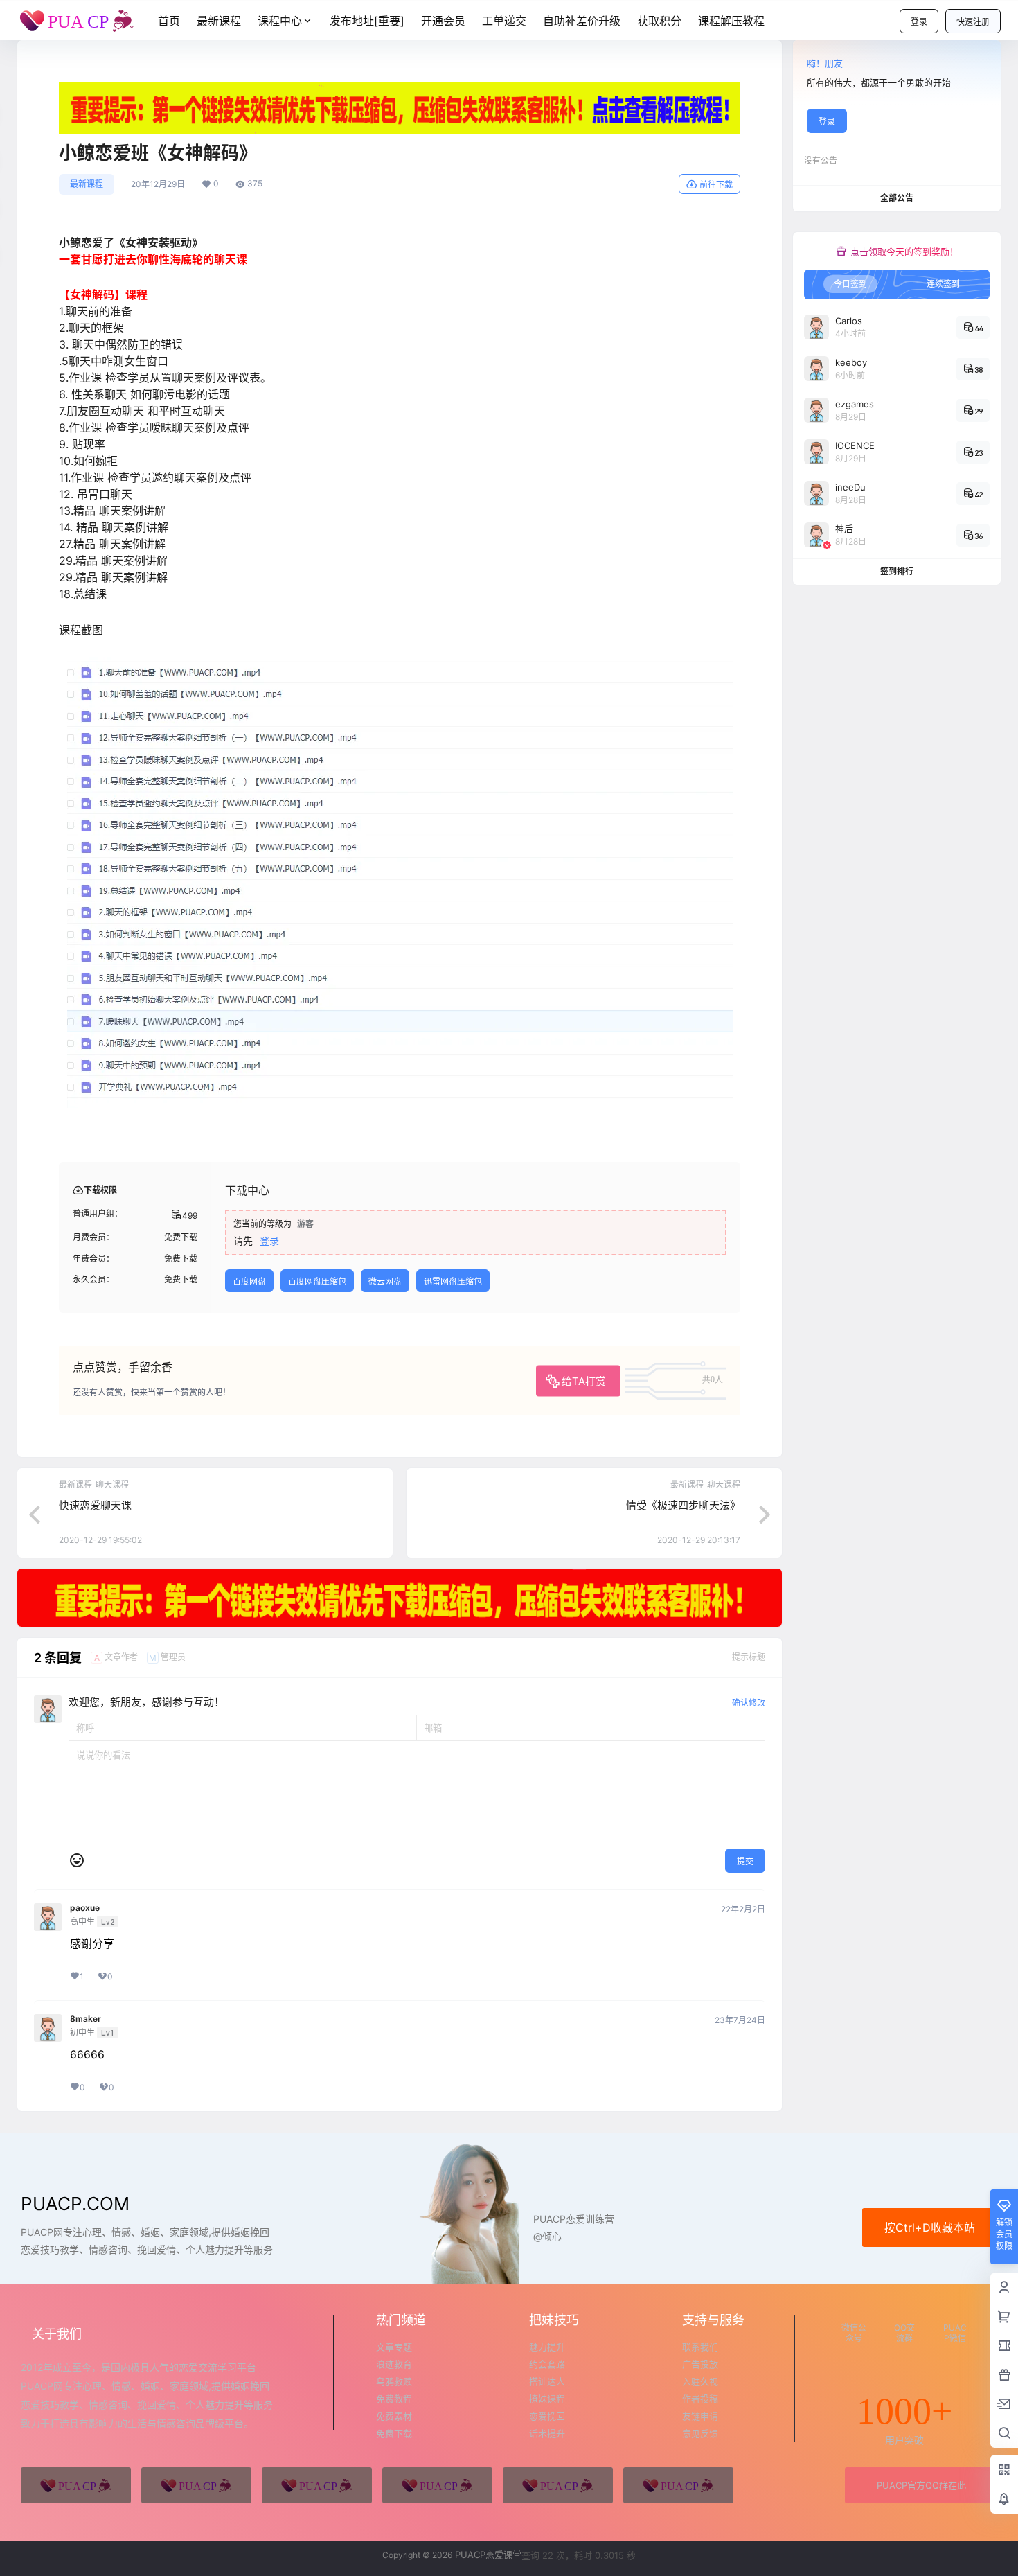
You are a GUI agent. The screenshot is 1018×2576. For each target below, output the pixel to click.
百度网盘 (249, 1281)
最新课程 (87, 184)
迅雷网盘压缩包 (453, 1281)
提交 (745, 1861)
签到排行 (897, 571)
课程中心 (280, 21)
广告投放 (700, 2364)
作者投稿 (700, 2399)
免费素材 (394, 2416)
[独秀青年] (317, 2485)
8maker (86, 2019)
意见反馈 (700, 2433)
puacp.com (75, 2204)
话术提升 (547, 2433)
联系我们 (700, 2347)
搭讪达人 (547, 2381)
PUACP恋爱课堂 (487, 2555)
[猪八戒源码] (76, 2485)
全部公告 (897, 198)
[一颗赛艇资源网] (678, 2485)
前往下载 (716, 185)
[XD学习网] (558, 2485)
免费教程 (394, 2399)
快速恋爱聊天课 (95, 1505)
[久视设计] (437, 2485)
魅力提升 (547, 2347)
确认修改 (749, 1703)
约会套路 (547, 2364)
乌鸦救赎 (394, 2381)
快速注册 (973, 22)
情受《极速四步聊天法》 (683, 1505)
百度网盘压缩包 (317, 1281)
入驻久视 (700, 2381)
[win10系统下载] (196, 2485)
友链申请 (700, 2416)
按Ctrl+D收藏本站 (930, 2227)
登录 (919, 22)
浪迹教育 (394, 2364)
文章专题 (394, 2347)
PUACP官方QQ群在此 (921, 2485)
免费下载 (394, 2433)
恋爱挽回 (547, 2416)
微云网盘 (385, 1281)
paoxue (85, 1908)
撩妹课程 (547, 2399)
